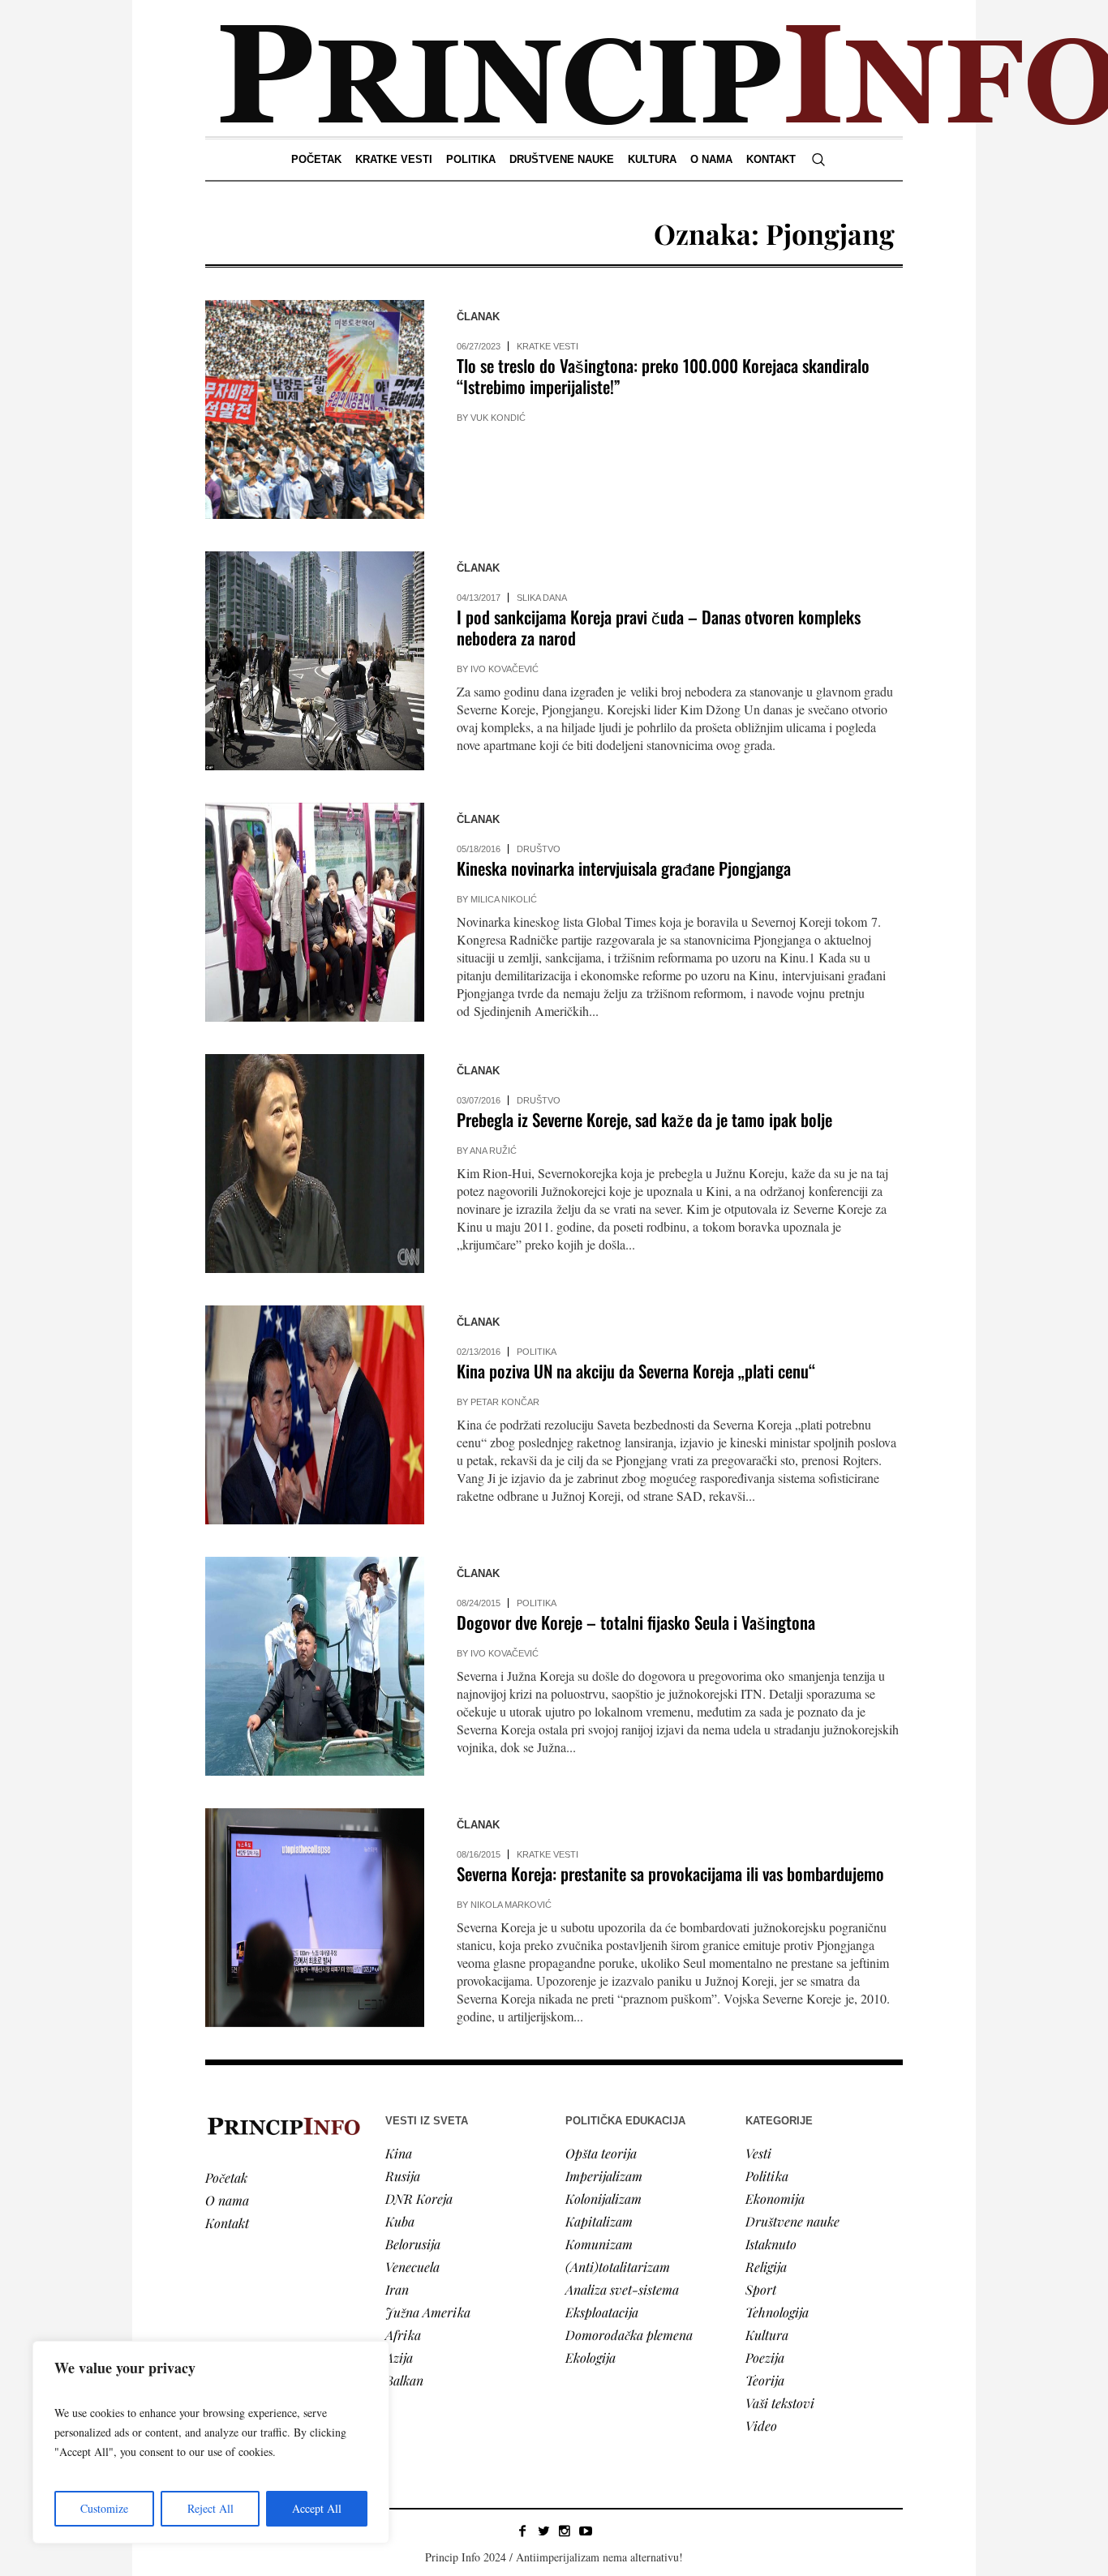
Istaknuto (771, 2244)
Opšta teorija (601, 2153)
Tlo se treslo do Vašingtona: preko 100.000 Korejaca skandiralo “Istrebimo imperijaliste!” (663, 376)
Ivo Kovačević (505, 669)
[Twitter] (543, 2531)
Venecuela (412, 2267)
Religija (766, 2267)
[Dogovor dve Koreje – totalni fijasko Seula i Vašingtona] (315, 1666)
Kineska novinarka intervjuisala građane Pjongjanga (624, 868)
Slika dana (542, 598)
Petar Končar (505, 1402)
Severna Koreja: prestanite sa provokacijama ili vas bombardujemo (670, 1873)
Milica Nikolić (504, 899)
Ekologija (591, 2357)
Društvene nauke (792, 2221)
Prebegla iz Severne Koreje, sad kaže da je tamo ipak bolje (644, 1119)
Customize (104, 2508)
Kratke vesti (548, 346)
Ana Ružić (493, 1151)
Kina (399, 2153)
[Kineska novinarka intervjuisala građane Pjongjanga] (315, 912)
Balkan (404, 2380)
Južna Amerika (428, 2312)
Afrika (403, 2335)
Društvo (539, 849)
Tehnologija (777, 2312)
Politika (537, 1352)
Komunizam (599, 2244)
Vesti (758, 2153)
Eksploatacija (602, 2312)
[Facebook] (522, 2531)
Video (761, 2426)
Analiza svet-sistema (622, 2289)
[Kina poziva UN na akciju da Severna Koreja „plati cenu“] (315, 1415)
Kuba (400, 2221)
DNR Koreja (419, 2199)
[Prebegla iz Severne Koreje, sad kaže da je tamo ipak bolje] (315, 1164)
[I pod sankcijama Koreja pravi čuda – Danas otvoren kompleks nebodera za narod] (315, 661)
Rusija (403, 2176)
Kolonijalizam (603, 2199)
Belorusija (413, 2244)
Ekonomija (775, 2199)
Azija (399, 2357)
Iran (397, 2289)
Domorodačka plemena (629, 2335)
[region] (211, 2442)
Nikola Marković (511, 1905)
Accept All (317, 2508)
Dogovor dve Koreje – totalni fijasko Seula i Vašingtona (636, 1622)
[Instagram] (565, 2531)
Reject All (210, 2508)
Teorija (765, 2380)
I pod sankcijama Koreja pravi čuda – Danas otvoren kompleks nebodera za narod (659, 627)
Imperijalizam (604, 2176)
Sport (761, 2289)
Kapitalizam (599, 2221)
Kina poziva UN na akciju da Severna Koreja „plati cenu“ (636, 1371)
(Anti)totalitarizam (618, 2267)
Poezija (765, 2357)
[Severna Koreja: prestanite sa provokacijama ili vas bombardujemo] (315, 1918)
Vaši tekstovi (780, 2403)
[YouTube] (586, 2531)
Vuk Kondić (498, 418)
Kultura (767, 2335)
